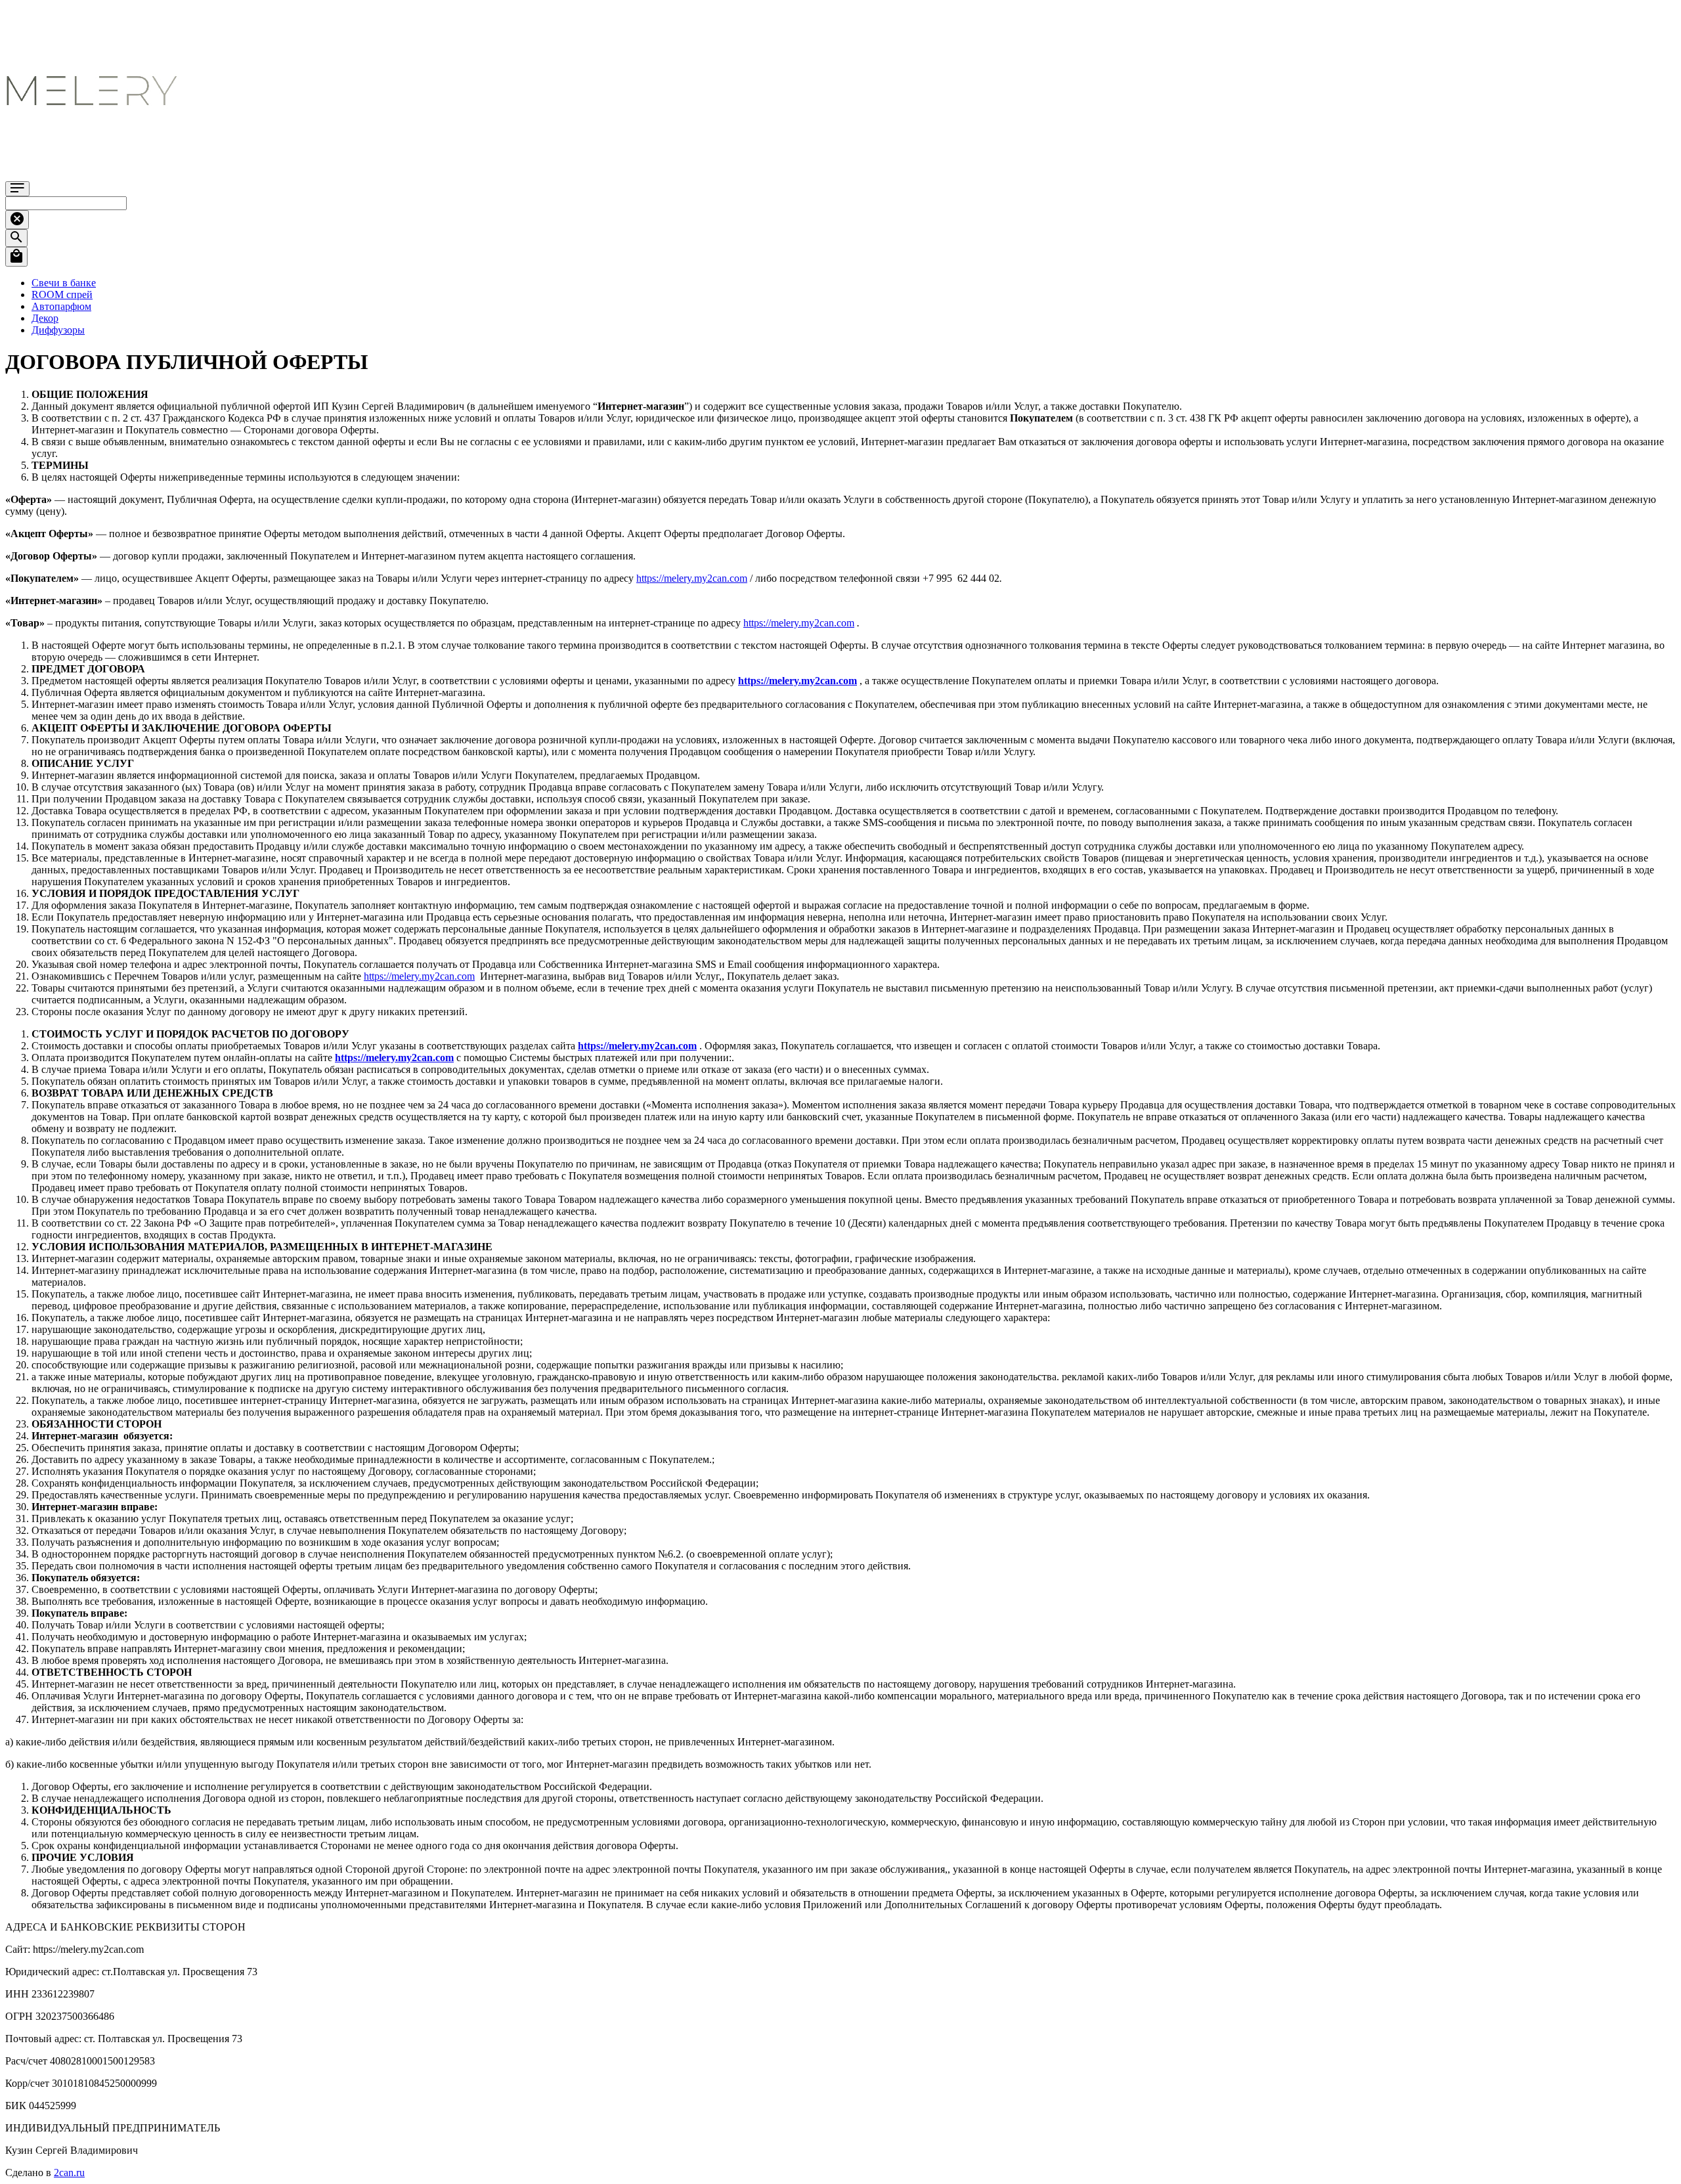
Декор (45, 318)
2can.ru (69, 2173)
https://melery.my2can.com (692, 578)
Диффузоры (58, 330)
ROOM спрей (62, 295)
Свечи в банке (64, 283)
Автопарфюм (61, 306)
